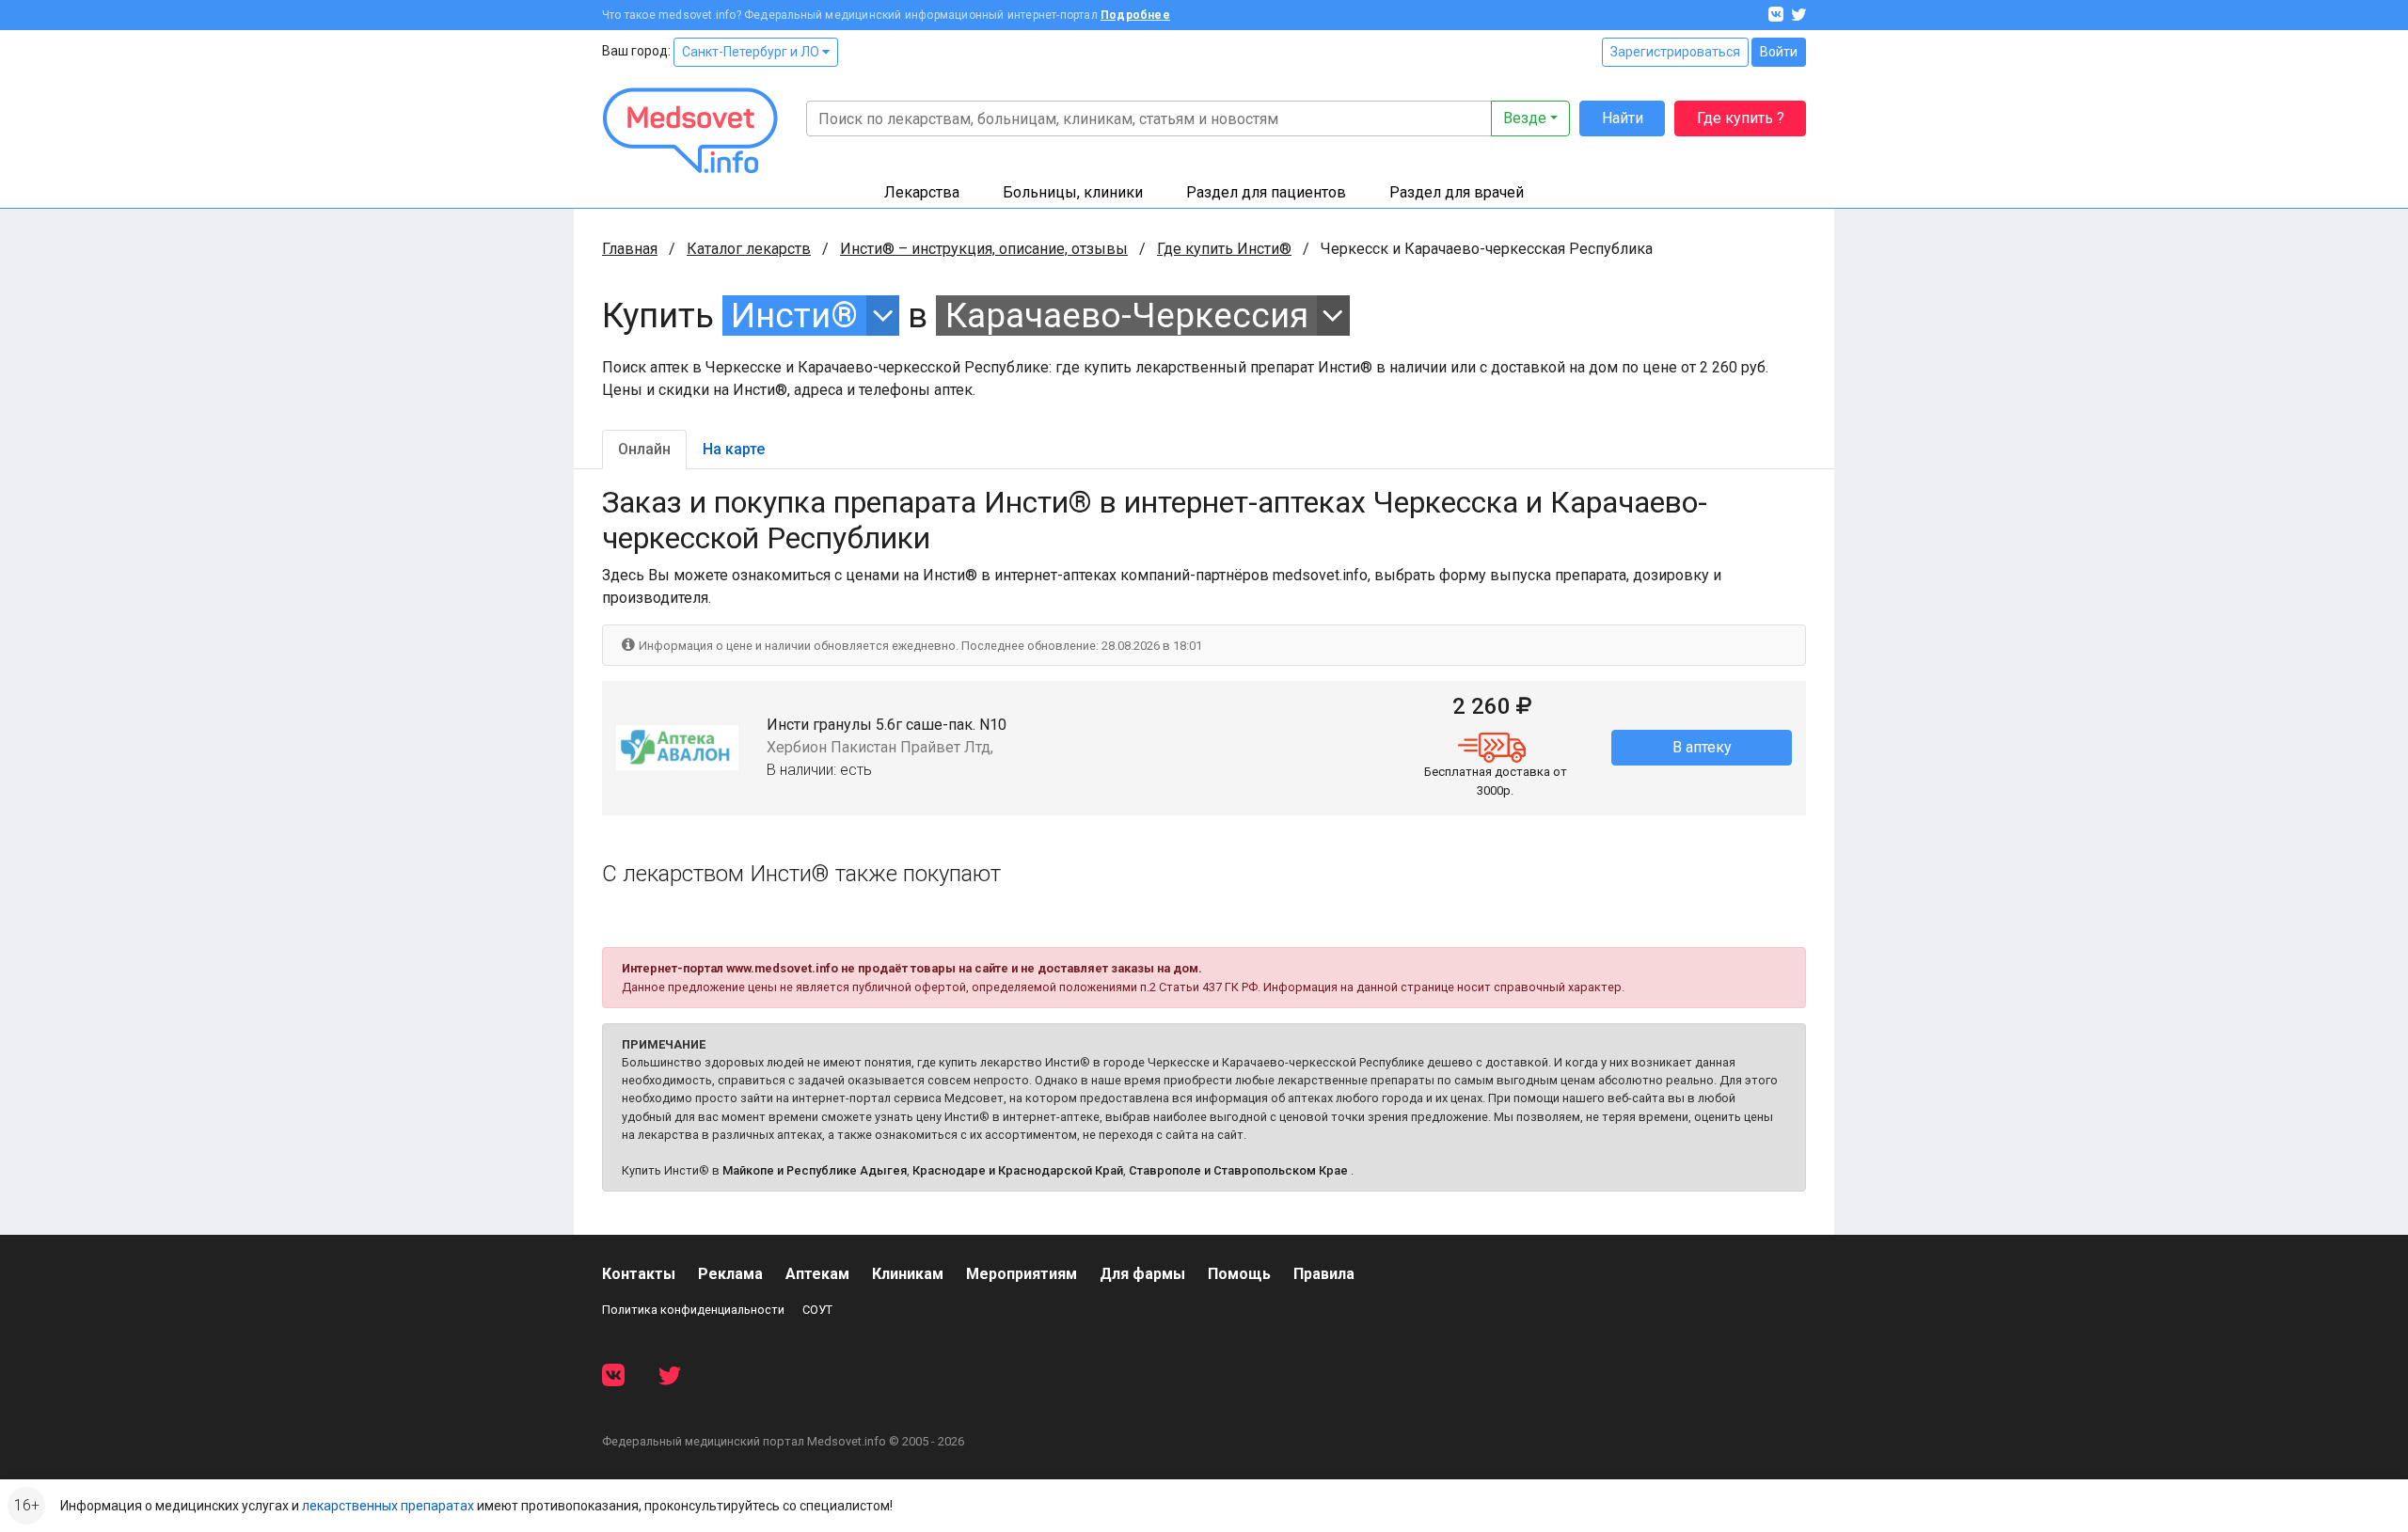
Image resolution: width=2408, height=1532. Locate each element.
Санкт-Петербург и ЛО (752, 52)
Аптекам (817, 1274)
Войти (1779, 52)
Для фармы (1142, 1274)
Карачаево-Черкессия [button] (1127, 316)
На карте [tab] (734, 449)
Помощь (1239, 1274)
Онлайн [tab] (644, 449)
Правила (1324, 1274)
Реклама (730, 1274)
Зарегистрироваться (1675, 52)
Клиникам (908, 1274)
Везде (1525, 118)
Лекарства (922, 192)
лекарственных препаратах (388, 1506)
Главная (630, 249)
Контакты (639, 1274)
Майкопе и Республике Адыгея (815, 1170)
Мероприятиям (1022, 1274)
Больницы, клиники (1073, 192)
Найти (1623, 118)
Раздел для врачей (1457, 192)
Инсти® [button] (794, 316)
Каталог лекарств (749, 249)
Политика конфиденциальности (693, 1310)
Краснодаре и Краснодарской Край (1018, 1170)
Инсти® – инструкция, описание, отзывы (984, 249)
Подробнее (1135, 15)
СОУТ (817, 1310)
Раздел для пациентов (1266, 192)
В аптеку (1702, 747)
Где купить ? (1741, 118)
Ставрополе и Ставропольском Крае (1238, 1170)
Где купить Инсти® (1224, 249)
